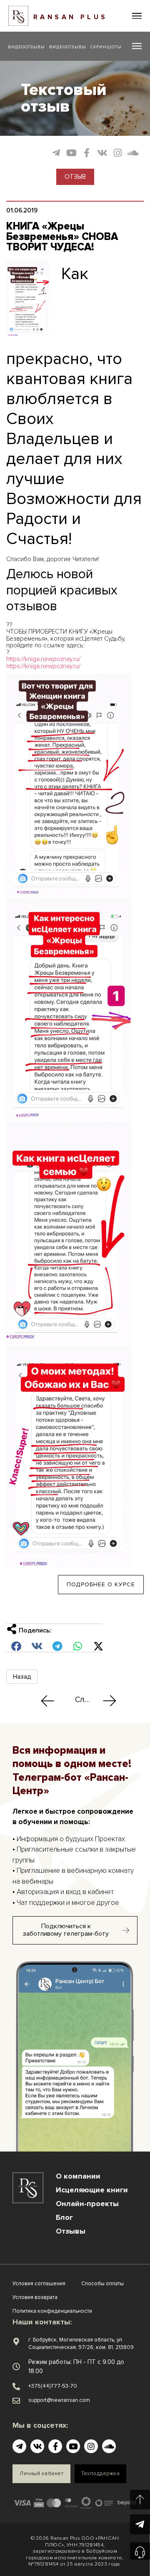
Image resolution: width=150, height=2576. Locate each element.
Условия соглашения (39, 2284)
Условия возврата (35, 2297)
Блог (64, 2217)
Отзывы (71, 2231)
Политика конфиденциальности (52, 2311)
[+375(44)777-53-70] (16, 2386)
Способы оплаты (102, 2284)
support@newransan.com (59, 2400)
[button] (137, 16)
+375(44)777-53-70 (53, 2386)
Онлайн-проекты (87, 2204)
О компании (78, 2176)
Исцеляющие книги (92, 2190)
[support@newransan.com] (16, 2401)
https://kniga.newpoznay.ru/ (43, 659)
